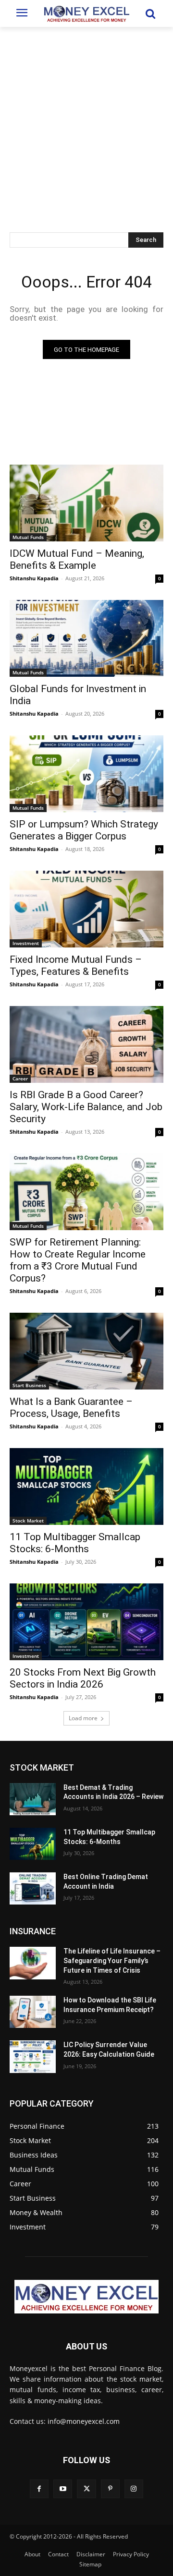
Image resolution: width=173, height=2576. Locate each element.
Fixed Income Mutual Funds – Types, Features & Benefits (76, 965)
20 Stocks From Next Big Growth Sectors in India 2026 (83, 1678)
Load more (83, 1718)
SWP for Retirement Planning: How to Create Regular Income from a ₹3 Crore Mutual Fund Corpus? (78, 1260)
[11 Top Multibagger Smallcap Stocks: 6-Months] (86, 1486)
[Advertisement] (86, 118)
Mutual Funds (28, 537)
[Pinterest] (110, 2489)
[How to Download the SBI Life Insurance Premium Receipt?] (33, 2012)
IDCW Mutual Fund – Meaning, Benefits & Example (77, 559)
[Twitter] (86, 2489)
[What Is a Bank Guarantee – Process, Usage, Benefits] (86, 1351)
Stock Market (28, 1521)
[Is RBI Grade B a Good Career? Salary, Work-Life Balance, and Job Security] (86, 1044)
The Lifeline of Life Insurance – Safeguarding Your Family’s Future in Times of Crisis (112, 1960)
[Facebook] (39, 2489)
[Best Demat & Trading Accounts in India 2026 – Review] (33, 1799)
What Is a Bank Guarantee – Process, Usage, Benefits (71, 1408)
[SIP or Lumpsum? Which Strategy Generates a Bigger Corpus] (86, 774)
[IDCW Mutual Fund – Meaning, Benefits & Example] (86, 503)
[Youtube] (63, 2489)
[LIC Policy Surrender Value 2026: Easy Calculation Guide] (33, 2056)
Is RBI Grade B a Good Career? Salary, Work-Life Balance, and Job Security (86, 1107)
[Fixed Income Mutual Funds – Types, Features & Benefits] (86, 909)
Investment (26, 943)
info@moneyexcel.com (84, 2421)
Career (20, 1078)
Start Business (29, 1385)
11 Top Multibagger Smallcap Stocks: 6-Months (75, 1543)
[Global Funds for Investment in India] (86, 638)
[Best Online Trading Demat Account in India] (33, 1888)
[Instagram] (134, 2489)
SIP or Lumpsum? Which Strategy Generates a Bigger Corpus (84, 830)
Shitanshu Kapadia (34, 578)
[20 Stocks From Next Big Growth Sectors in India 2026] (86, 1622)
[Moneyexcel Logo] (86, 13)
